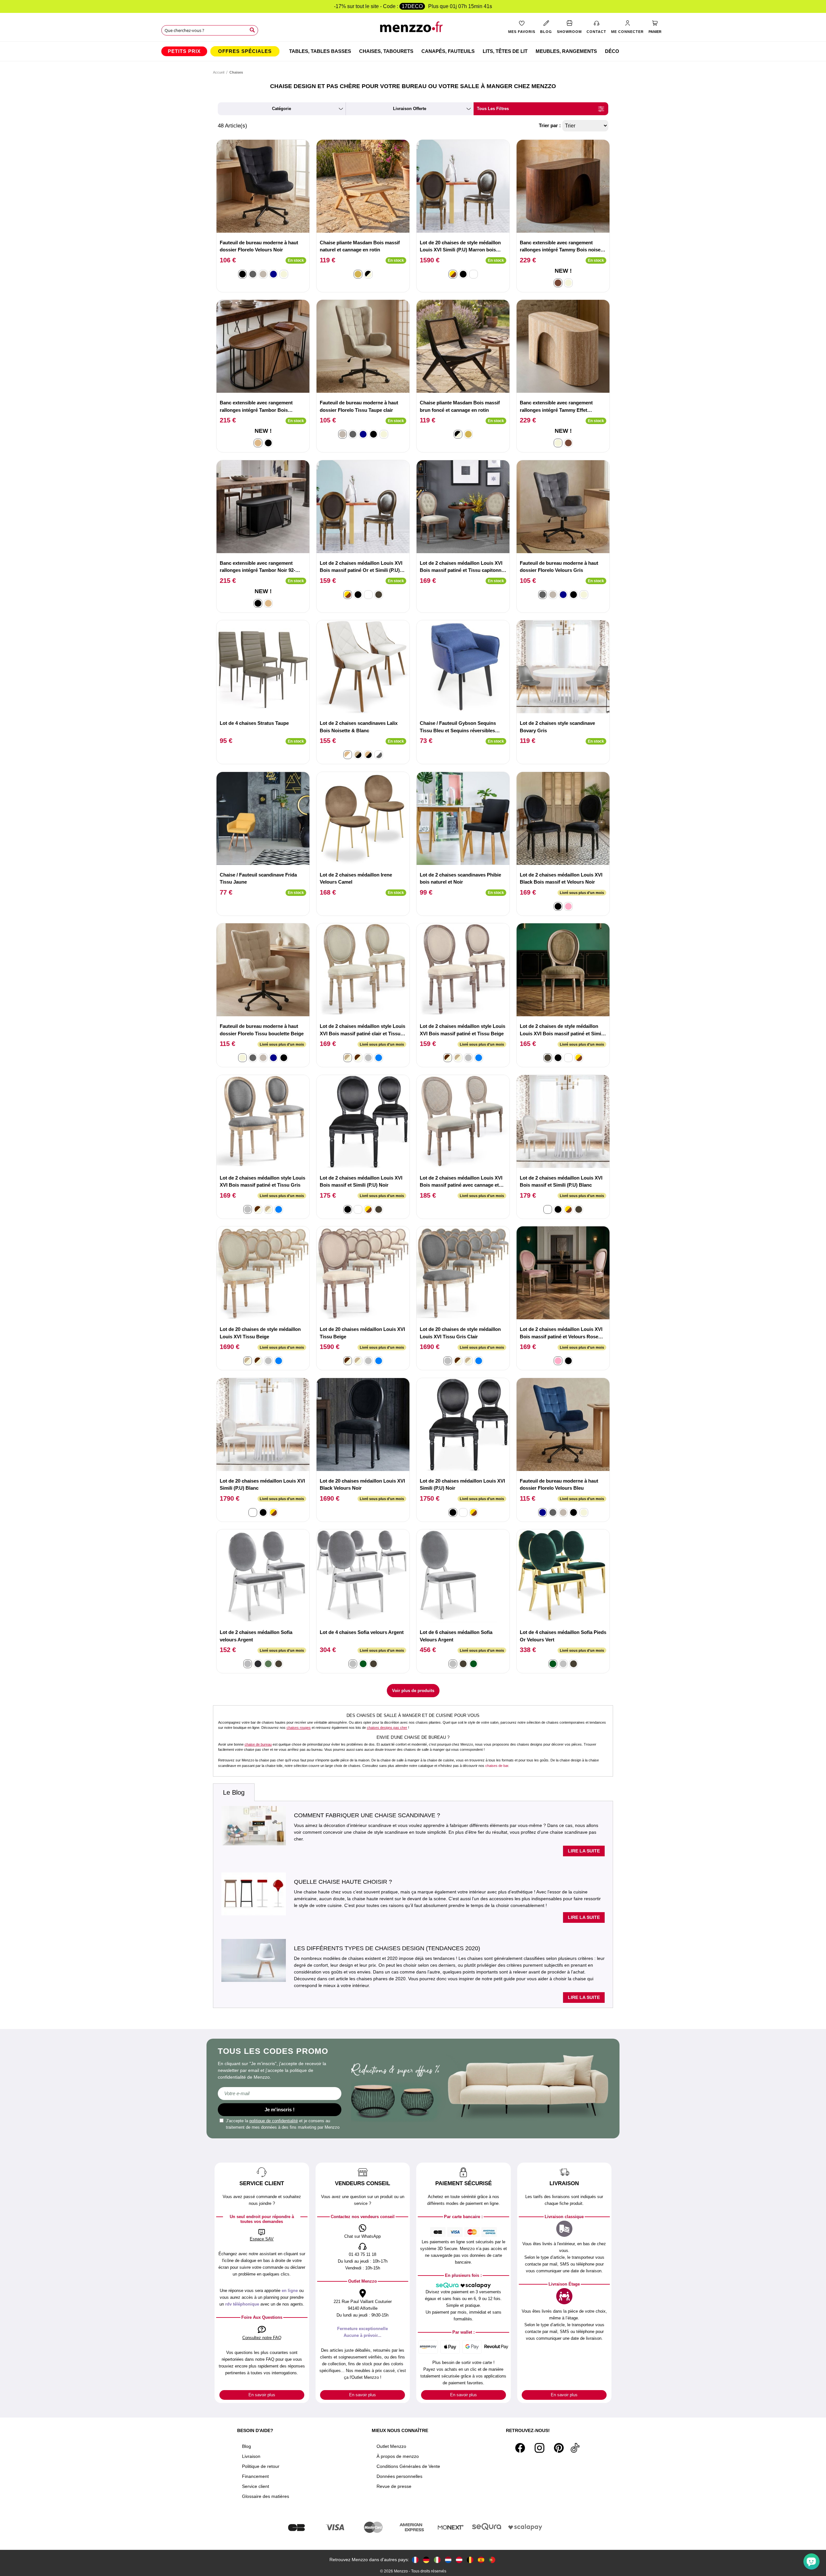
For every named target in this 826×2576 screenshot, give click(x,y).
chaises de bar (497, 1766)
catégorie (282, 109)
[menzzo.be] (470, 2560)
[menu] (413, 51)
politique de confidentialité (274, 2121)
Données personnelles (399, 2476)
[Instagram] (539, 2448)
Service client (256, 2486)
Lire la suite (584, 1851)
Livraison (251, 2456)
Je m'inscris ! (280, 2109)
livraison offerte (410, 109)
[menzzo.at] (459, 2560)
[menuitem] (184, 51)
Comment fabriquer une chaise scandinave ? (367, 1815)
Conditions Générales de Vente (408, 2466)
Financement (255, 2476)
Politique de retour (261, 2466)
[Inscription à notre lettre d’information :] (280, 2094)
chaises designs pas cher (387, 1728)
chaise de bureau (258, 1744)
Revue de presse (394, 2486)
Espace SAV (262, 2239)
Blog (247, 2446)
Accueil (219, 72)
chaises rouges (299, 1728)
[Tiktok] (575, 2448)
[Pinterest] (559, 2448)
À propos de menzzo (398, 2456)
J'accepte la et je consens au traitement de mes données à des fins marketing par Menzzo (283, 2124)
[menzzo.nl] (448, 2560)
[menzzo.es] (481, 2560)
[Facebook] (520, 2448)
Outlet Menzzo (391, 2446)
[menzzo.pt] (492, 2560)
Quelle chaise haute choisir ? (343, 1882)
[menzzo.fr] (415, 2560)
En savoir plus (262, 2395)
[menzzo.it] (437, 2560)
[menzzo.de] (426, 2560)
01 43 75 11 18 (363, 2254)
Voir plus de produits (413, 1691)
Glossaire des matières (266, 2496)
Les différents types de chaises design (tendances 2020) (387, 1948)
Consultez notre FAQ (262, 2338)
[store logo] (413, 29)
